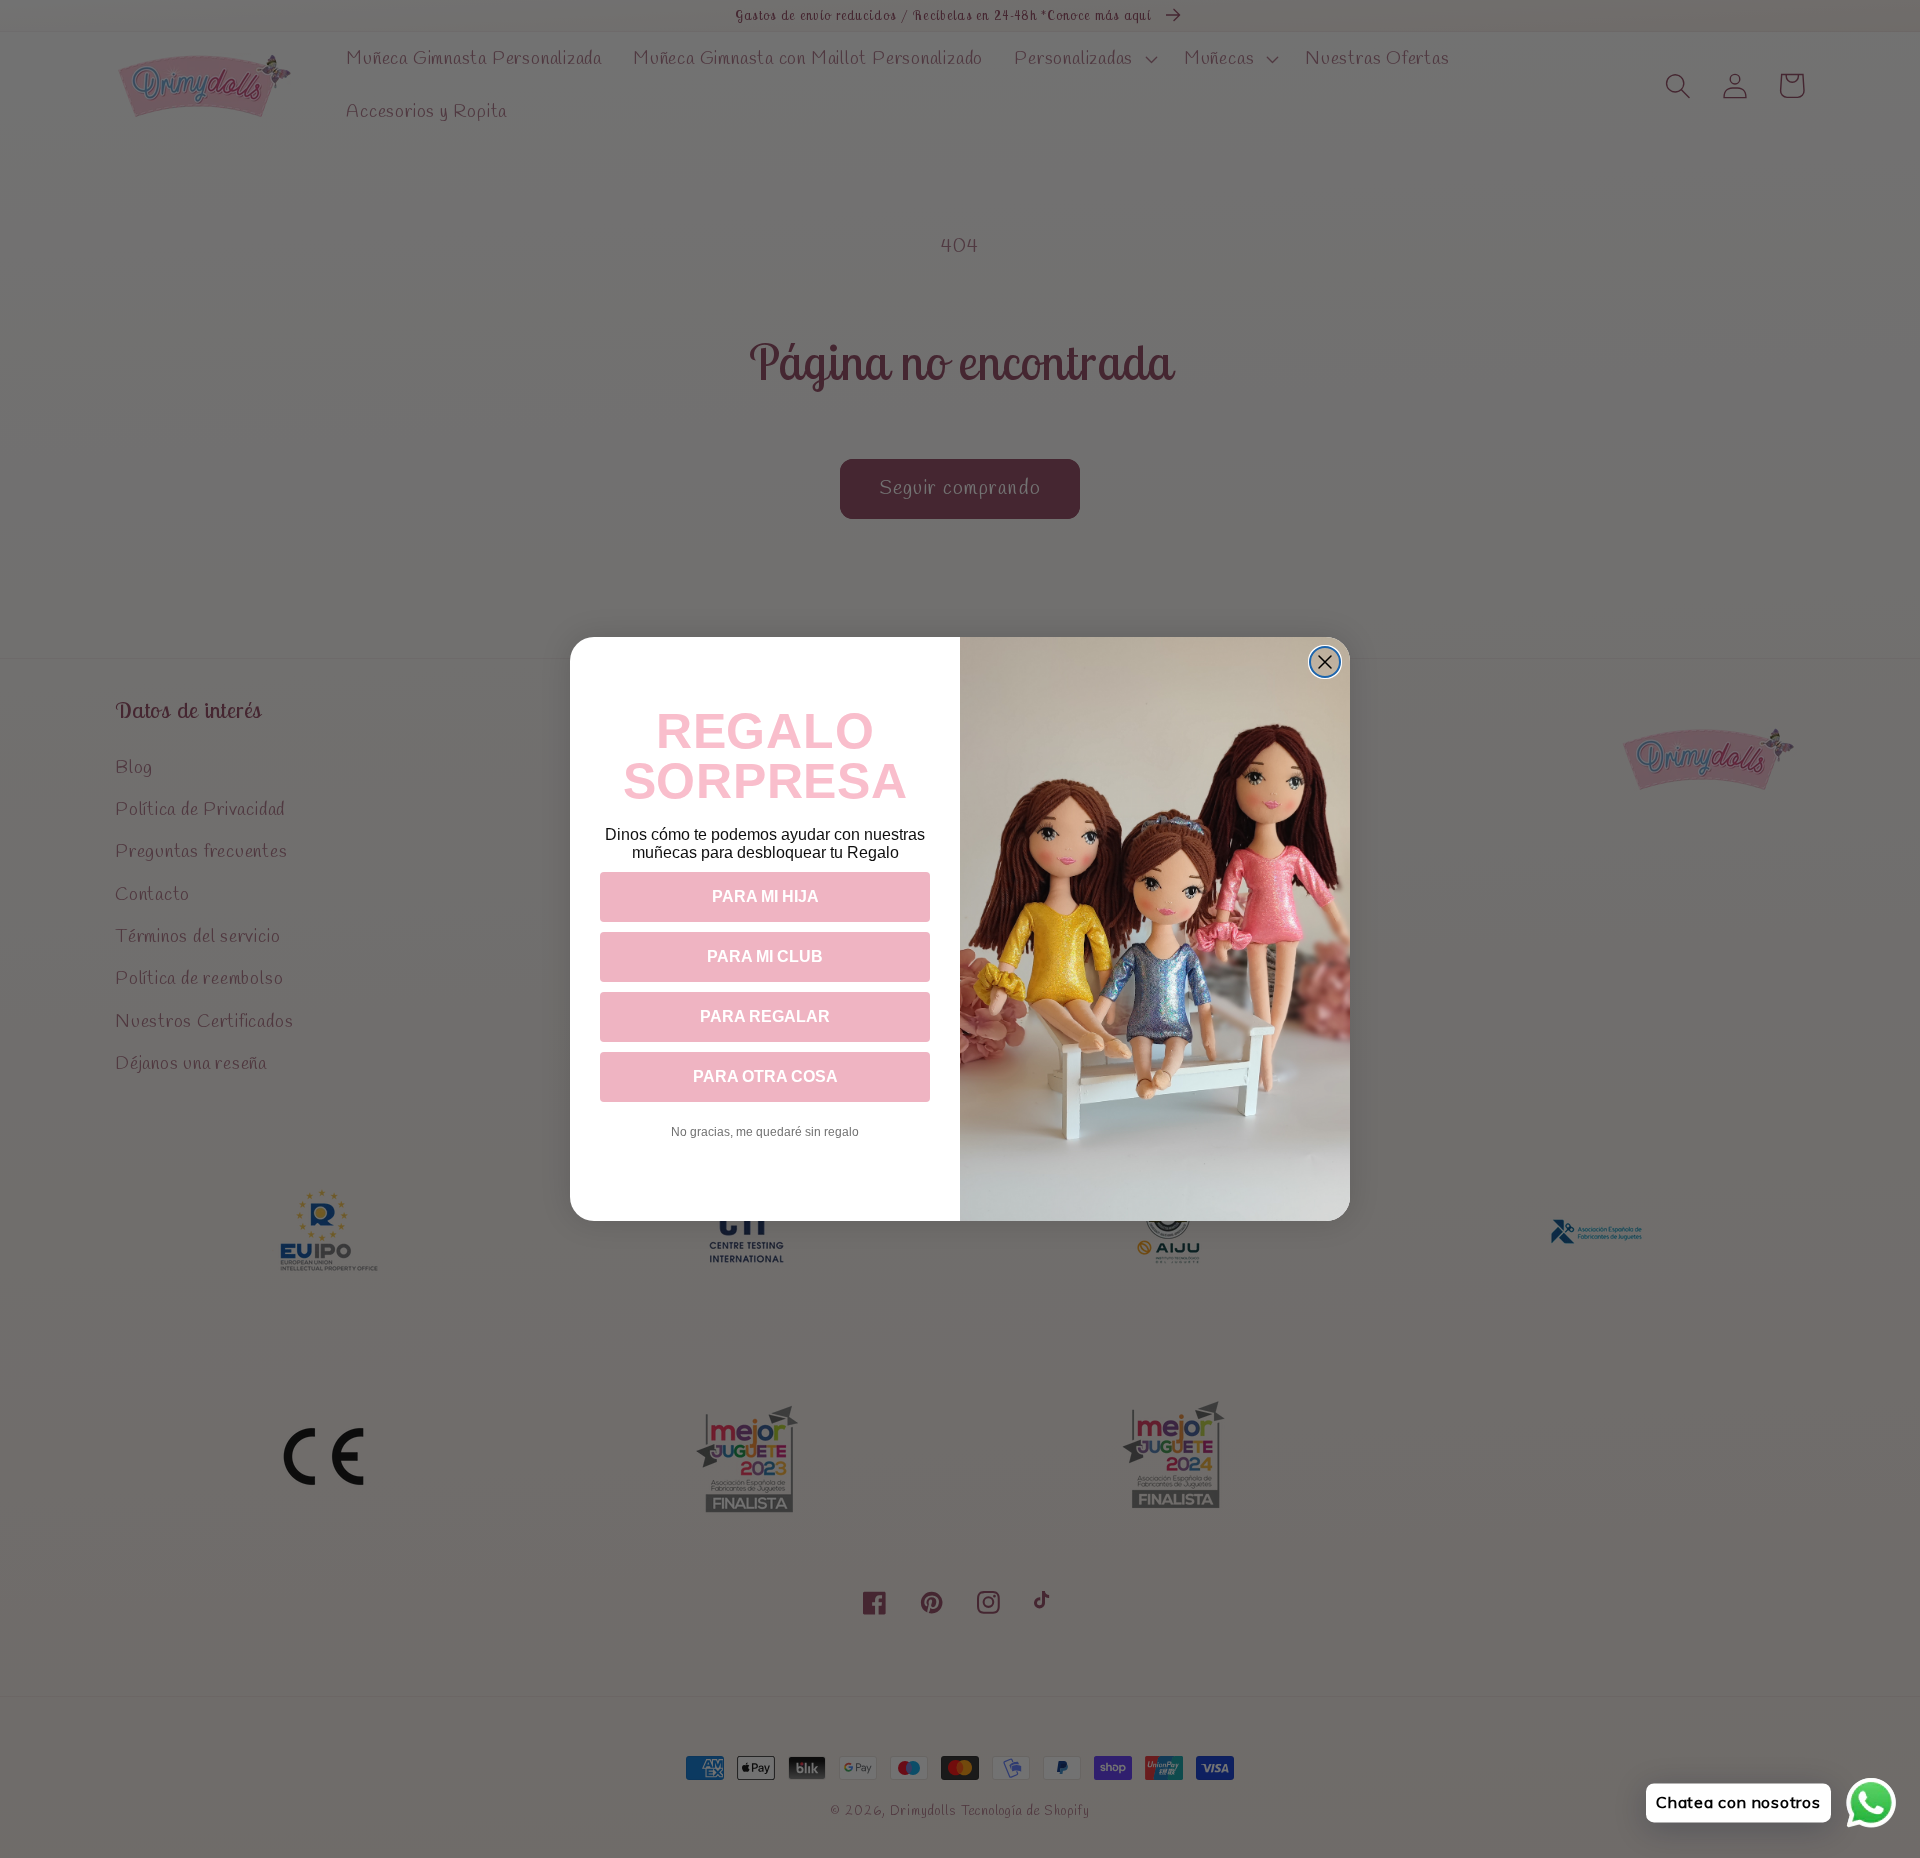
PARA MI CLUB (765, 956)
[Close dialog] (1325, 662)
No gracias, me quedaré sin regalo (765, 1132)
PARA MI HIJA (765, 896)
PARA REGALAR (765, 1016)
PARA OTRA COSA (765, 1076)
